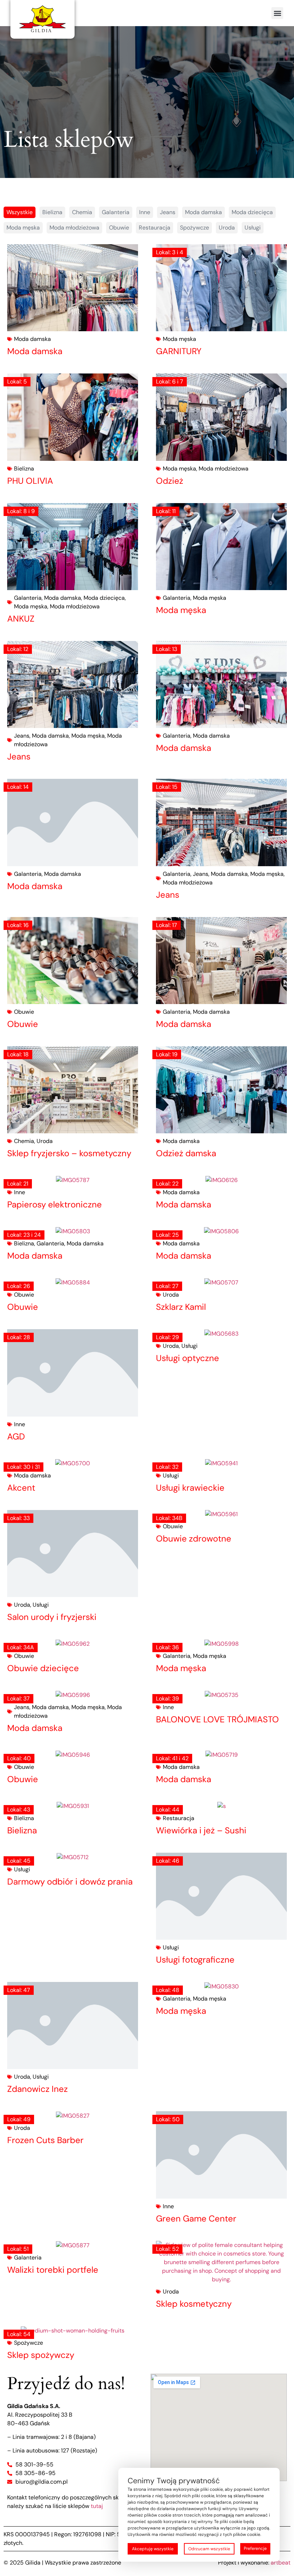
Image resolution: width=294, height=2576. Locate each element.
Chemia (82, 212)
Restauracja (155, 228)
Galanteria (116, 212)
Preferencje (255, 2548)
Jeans (168, 212)
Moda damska (203, 212)
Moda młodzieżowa (74, 228)
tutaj (97, 2506)
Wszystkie (20, 212)
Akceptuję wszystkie (153, 2549)
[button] (277, 13)
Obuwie (119, 228)
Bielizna (52, 212)
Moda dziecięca (252, 212)
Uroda (227, 228)
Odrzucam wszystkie (209, 2549)
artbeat (281, 2563)
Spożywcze (195, 228)
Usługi (253, 228)
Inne (145, 212)
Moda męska (23, 228)
